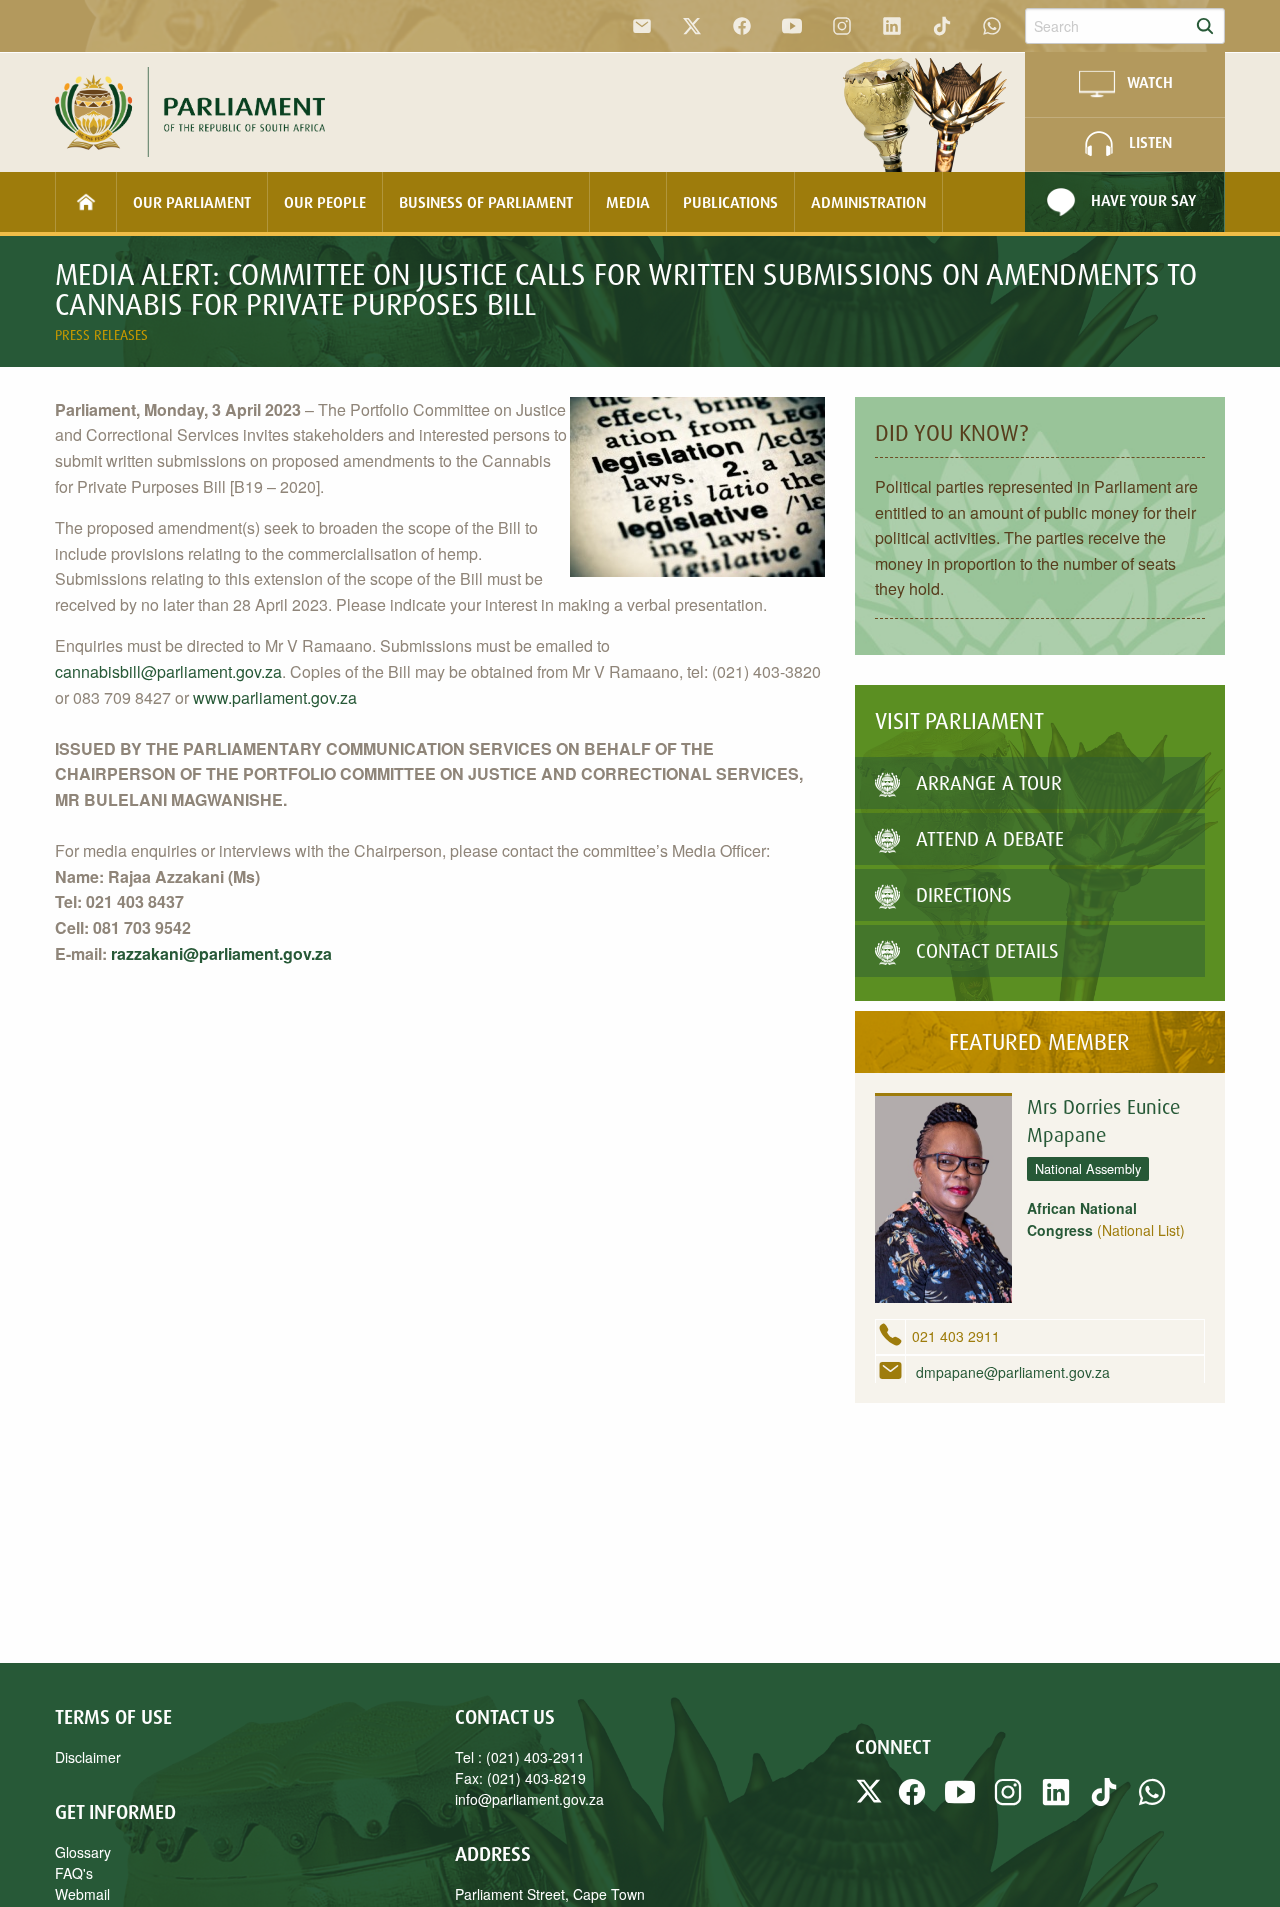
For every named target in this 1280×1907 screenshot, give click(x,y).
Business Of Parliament (486, 202)
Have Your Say (1143, 200)
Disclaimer (88, 1757)
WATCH (1150, 83)
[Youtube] (792, 26)
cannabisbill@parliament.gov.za (168, 671)
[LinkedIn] (892, 26)
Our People (325, 202)
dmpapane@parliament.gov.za (1011, 1372)
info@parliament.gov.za (529, 1799)
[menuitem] (86, 202)
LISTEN (1150, 143)
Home (86, 202)
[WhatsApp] (992, 26)
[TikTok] (942, 26)
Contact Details (987, 950)
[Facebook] (742, 26)
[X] (692, 26)
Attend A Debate (990, 838)
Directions (964, 894)
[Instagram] (842, 26)
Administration (868, 202)
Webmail (82, 1894)
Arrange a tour (989, 782)
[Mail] (642, 26)
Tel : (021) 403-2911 (520, 1757)
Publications (730, 202)
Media (628, 202)
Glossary (83, 1852)
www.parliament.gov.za (275, 697)
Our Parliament (192, 202)
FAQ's (74, 1873)
